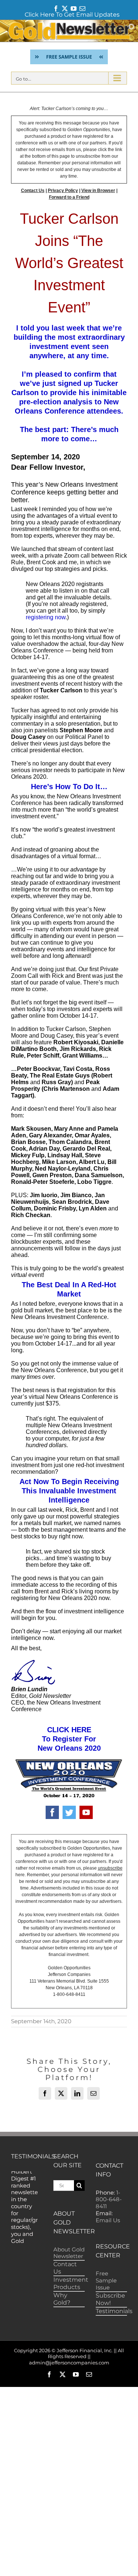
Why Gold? (62, 2299)
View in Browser (98, 191)
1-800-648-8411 (109, 2200)
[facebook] (52, 1812)
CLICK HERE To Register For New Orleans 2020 (69, 1739)
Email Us (108, 2220)
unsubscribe (110, 1868)
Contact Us (33, 191)
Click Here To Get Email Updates (72, 15)
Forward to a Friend (69, 197)
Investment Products (71, 2283)
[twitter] (69, 1812)
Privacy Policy (63, 191)
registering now (46, 617)
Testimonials (114, 2311)
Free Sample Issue (106, 2280)
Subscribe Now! (110, 2299)
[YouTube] (86, 1812)
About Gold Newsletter (69, 2253)
